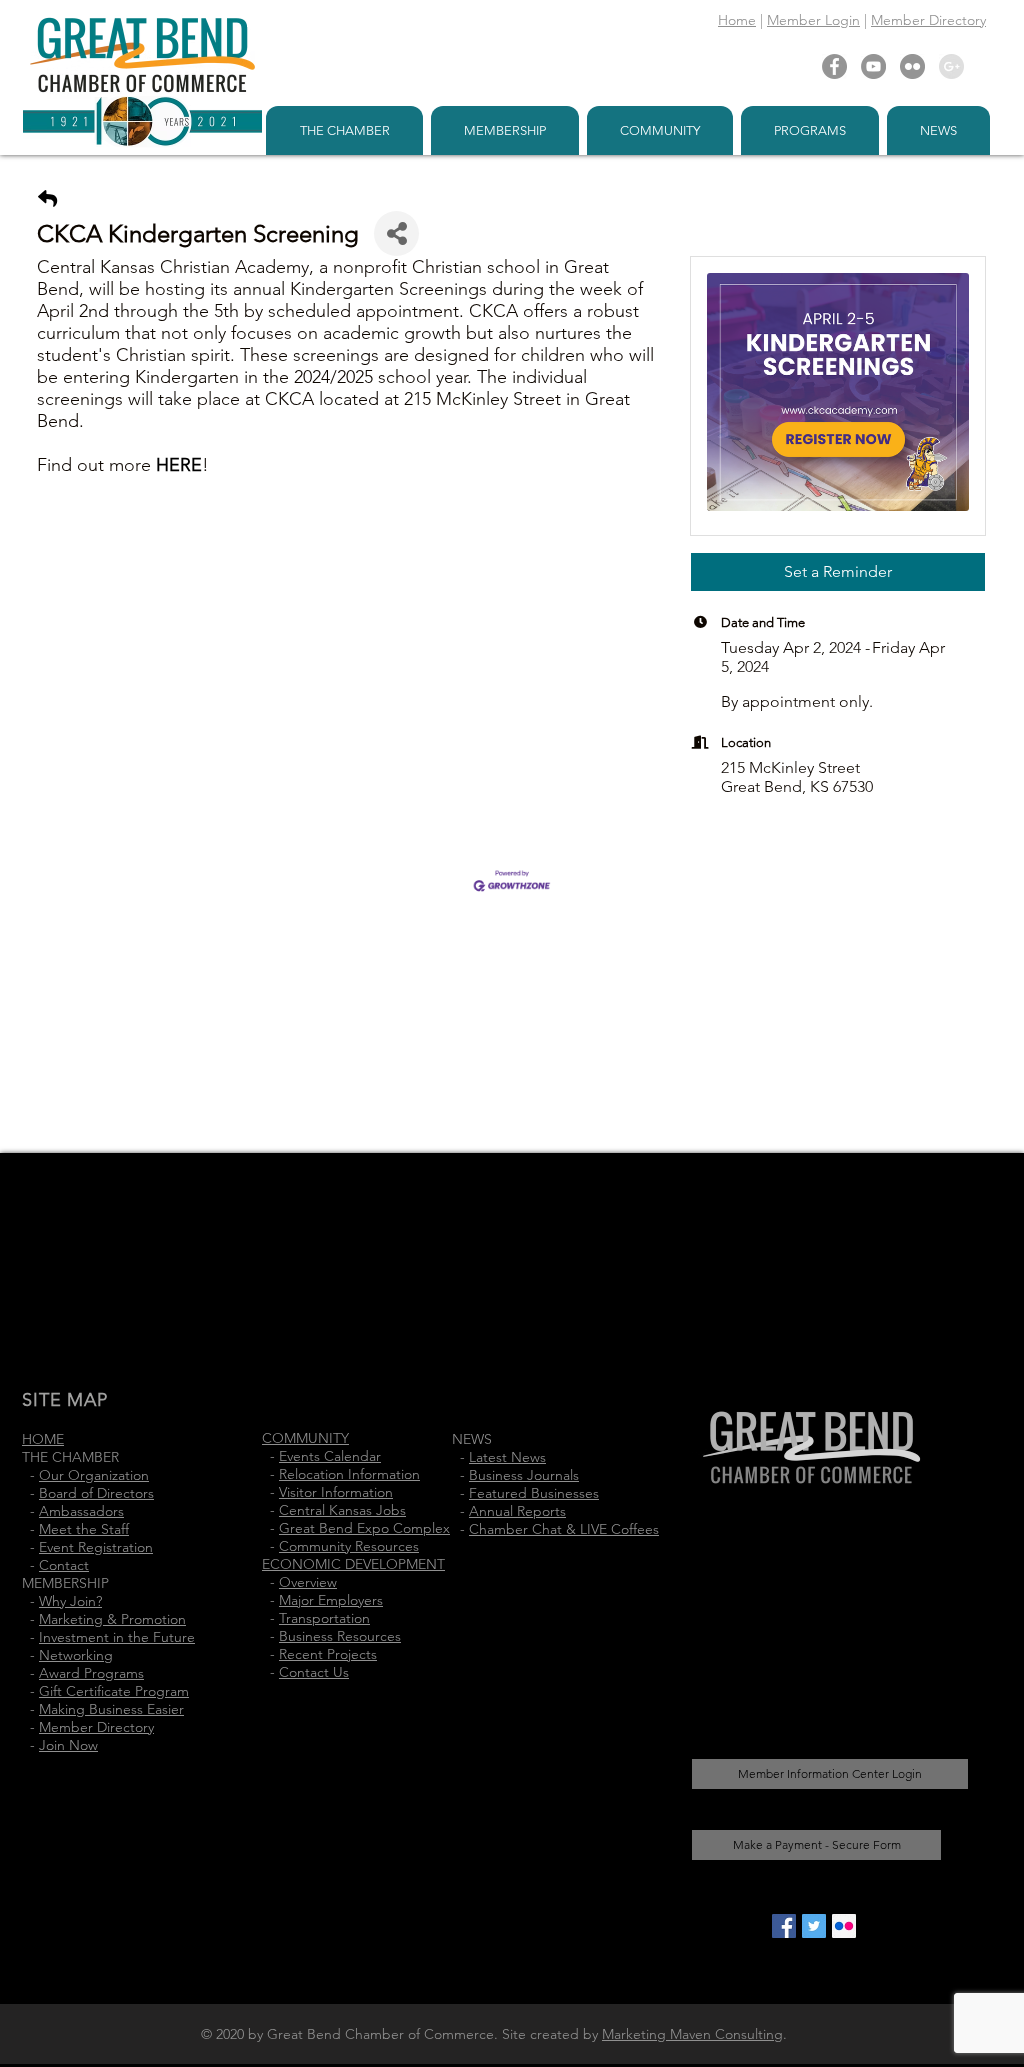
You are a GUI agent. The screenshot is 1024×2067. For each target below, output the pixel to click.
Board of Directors (96, 1493)
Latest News (507, 1457)
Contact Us (314, 1672)
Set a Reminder (838, 571)
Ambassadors (81, 1511)
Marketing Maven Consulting (692, 2034)
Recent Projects (328, 1654)
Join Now (68, 1745)
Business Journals (524, 1475)
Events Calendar (330, 1456)
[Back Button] (47, 199)
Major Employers (331, 1600)
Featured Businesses (534, 1493)
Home (737, 20)
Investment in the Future (117, 1637)
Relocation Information (349, 1474)
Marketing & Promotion (112, 1619)
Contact (64, 1565)
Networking (76, 1655)
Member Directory (928, 20)
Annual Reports (517, 1511)
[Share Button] (396, 233)
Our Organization (94, 1475)
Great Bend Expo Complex (364, 1528)
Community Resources (349, 1546)
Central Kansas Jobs (342, 1510)
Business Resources (340, 1636)
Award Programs (91, 1673)
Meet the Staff (84, 1529)
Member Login (813, 20)
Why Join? (70, 1601)
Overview (308, 1582)
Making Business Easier (111, 1709)
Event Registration (96, 1547)
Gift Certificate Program (114, 1691)
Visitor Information (336, 1492)
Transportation (324, 1618)
